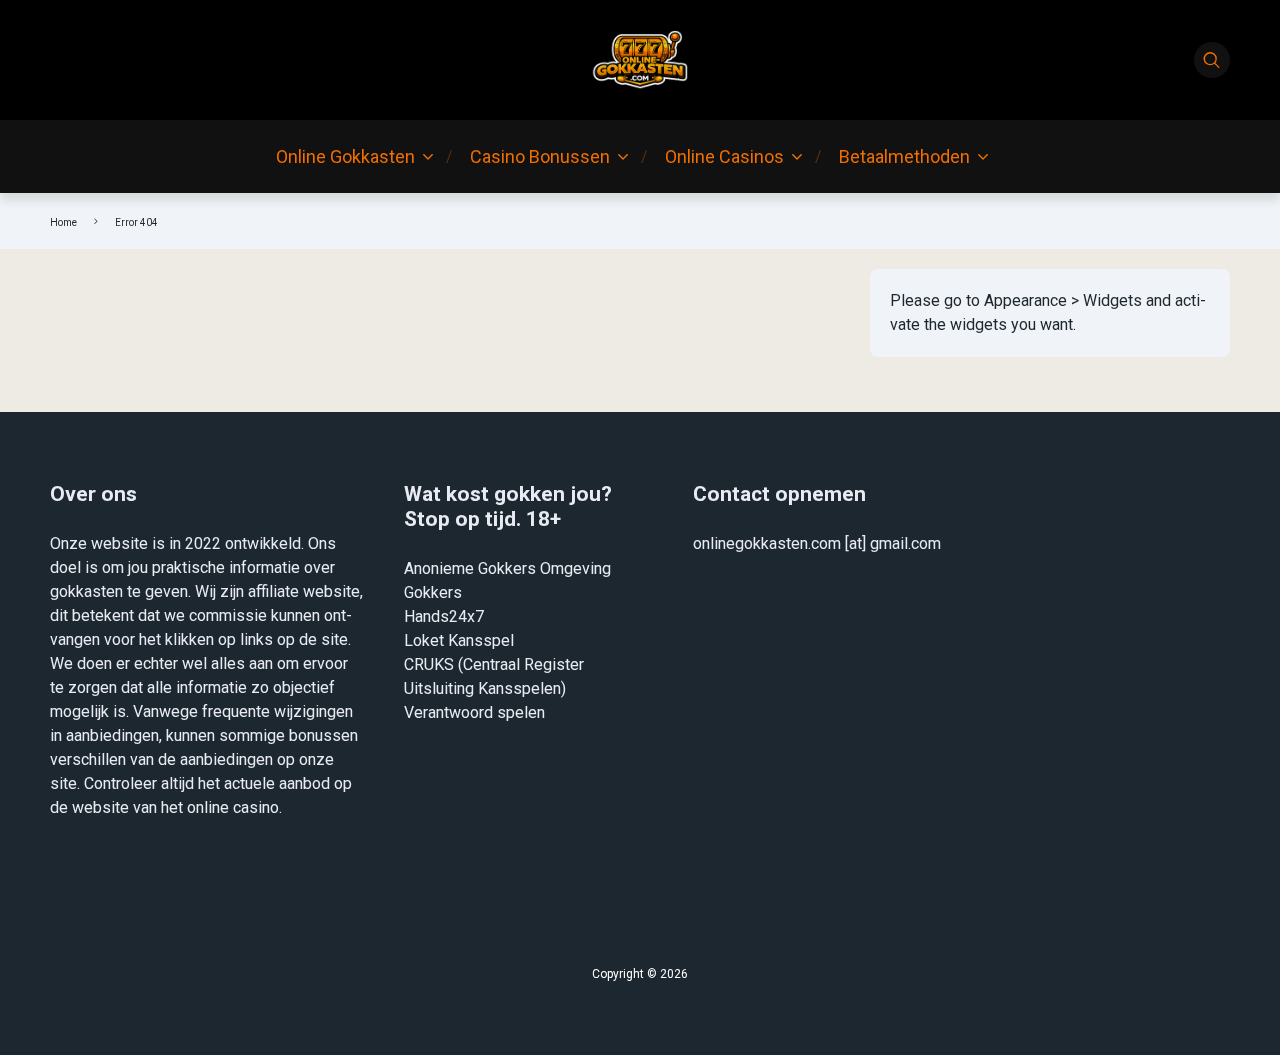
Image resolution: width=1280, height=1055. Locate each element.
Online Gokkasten (345, 156)
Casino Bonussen (540, 156)
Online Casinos (724, 156)
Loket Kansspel (459, 640)
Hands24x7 (444, 616)
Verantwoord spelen (474, 712)
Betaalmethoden (904, 156)
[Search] (1212, 60)
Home (63, 222)
